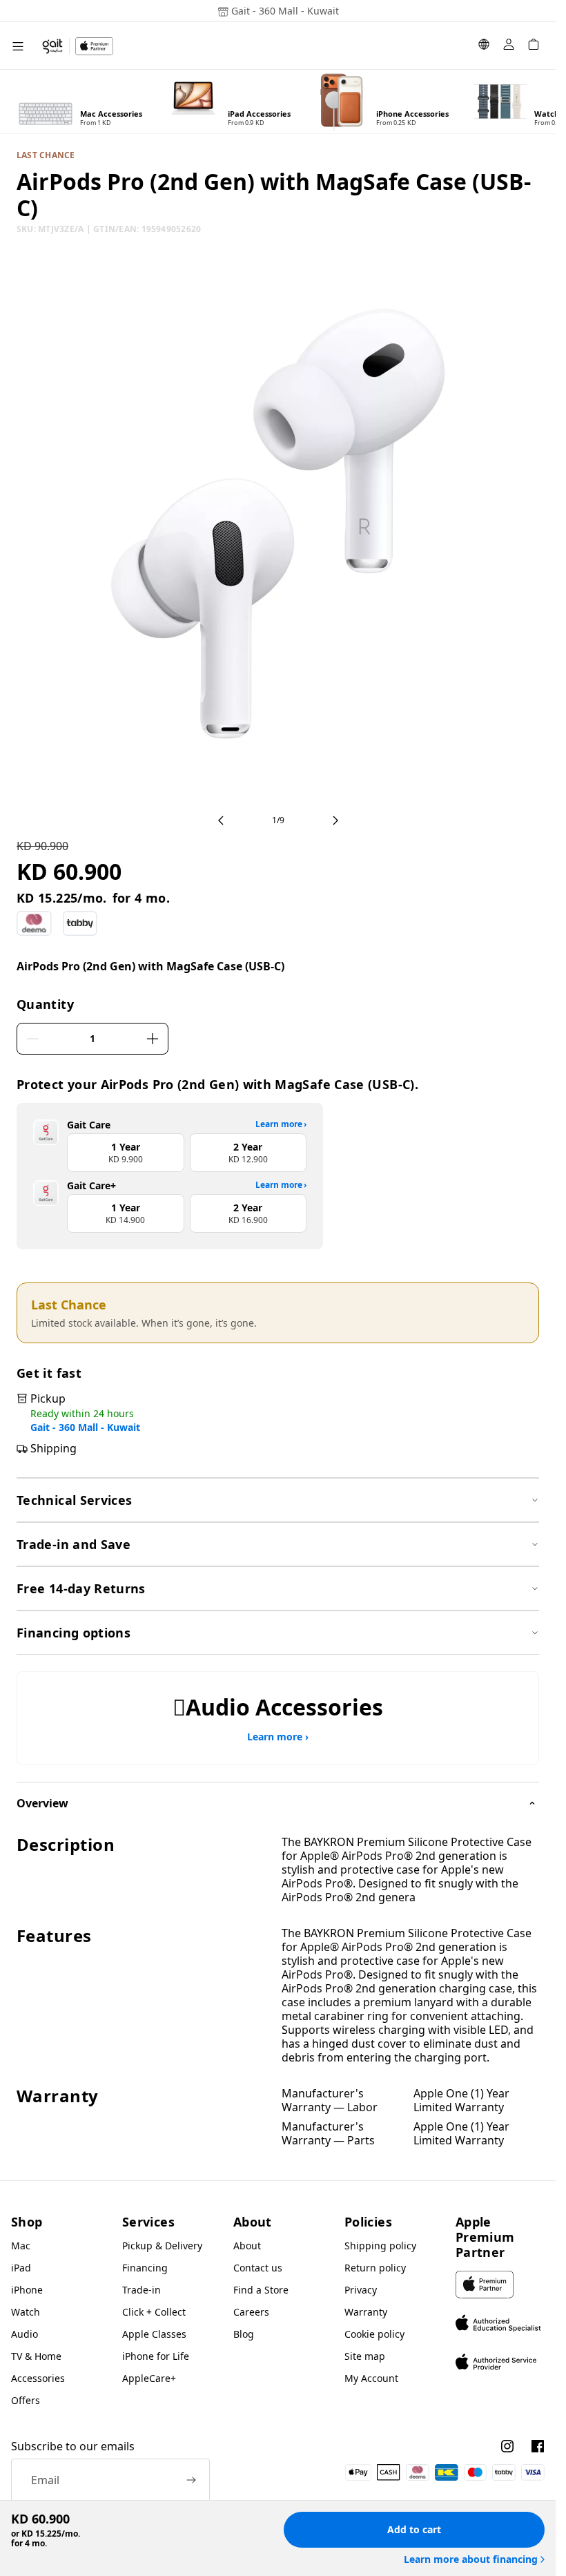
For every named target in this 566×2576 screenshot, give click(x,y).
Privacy (361, 2290)
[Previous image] (221, 820)
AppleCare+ (149, 2378)
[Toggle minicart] (534, 46)
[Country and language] (484, 46)
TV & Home (36, 2356)
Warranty (366, 2312)
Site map (365, 2356)
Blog (244, 2334)
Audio (25, 2334)
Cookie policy (374, 2334)
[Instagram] (507, 2446)
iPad (21, 2268)
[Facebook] (538, 2446)
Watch (26, 2312)
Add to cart (414, 2529)
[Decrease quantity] (32, 1039)
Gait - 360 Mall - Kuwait (85, 1428)
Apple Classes (154, 2334)
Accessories (38, 2378)
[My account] (509, 46)
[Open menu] (18, 46)
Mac (21, 2246)
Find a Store (261, 2290)
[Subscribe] (191, 2480)
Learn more (281, 1124)
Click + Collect (154, 2312)
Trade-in (141, 2290)
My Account (371, 2378)
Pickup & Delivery (162, 2246)
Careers (251, 2312)
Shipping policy (380, 2246)
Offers (26, 2400)
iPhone (27, 2290)
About (247, 2246)
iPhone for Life (156, 2356)
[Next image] (335, 820)
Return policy (375, 2268)
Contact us (258, 2268)
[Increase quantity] (153, 1039)
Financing (145, 2268)
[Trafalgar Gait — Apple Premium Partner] (77, 46)
